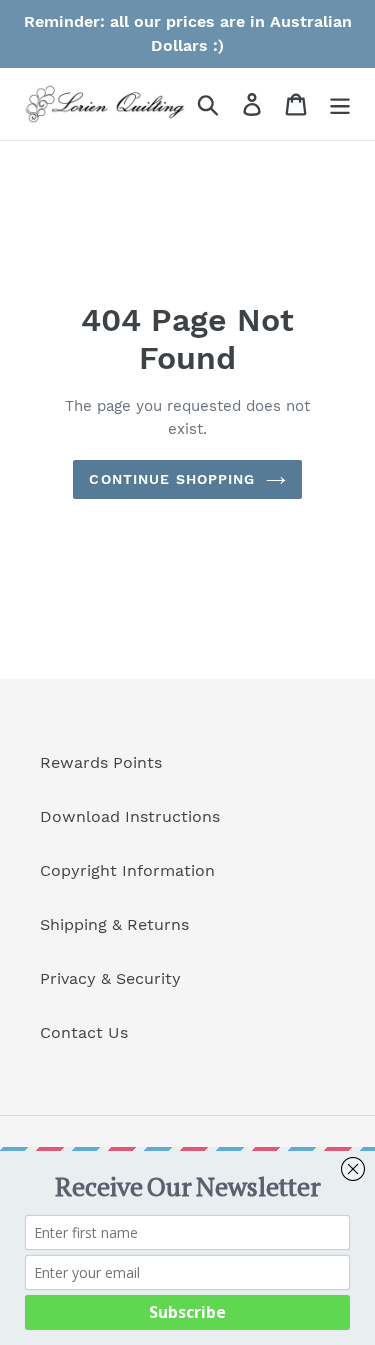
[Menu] (340, 104)
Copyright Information (127, 870)
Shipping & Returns (114, 924)
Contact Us (84, 1032)
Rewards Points (101, 762)
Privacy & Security (110, 978)
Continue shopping (172, 479)
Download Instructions (130, 816)
